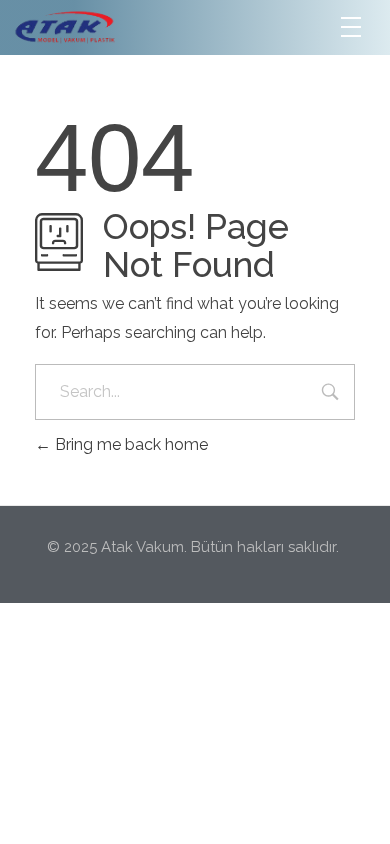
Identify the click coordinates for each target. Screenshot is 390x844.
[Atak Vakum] (129, 26)
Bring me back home (129, 444)
